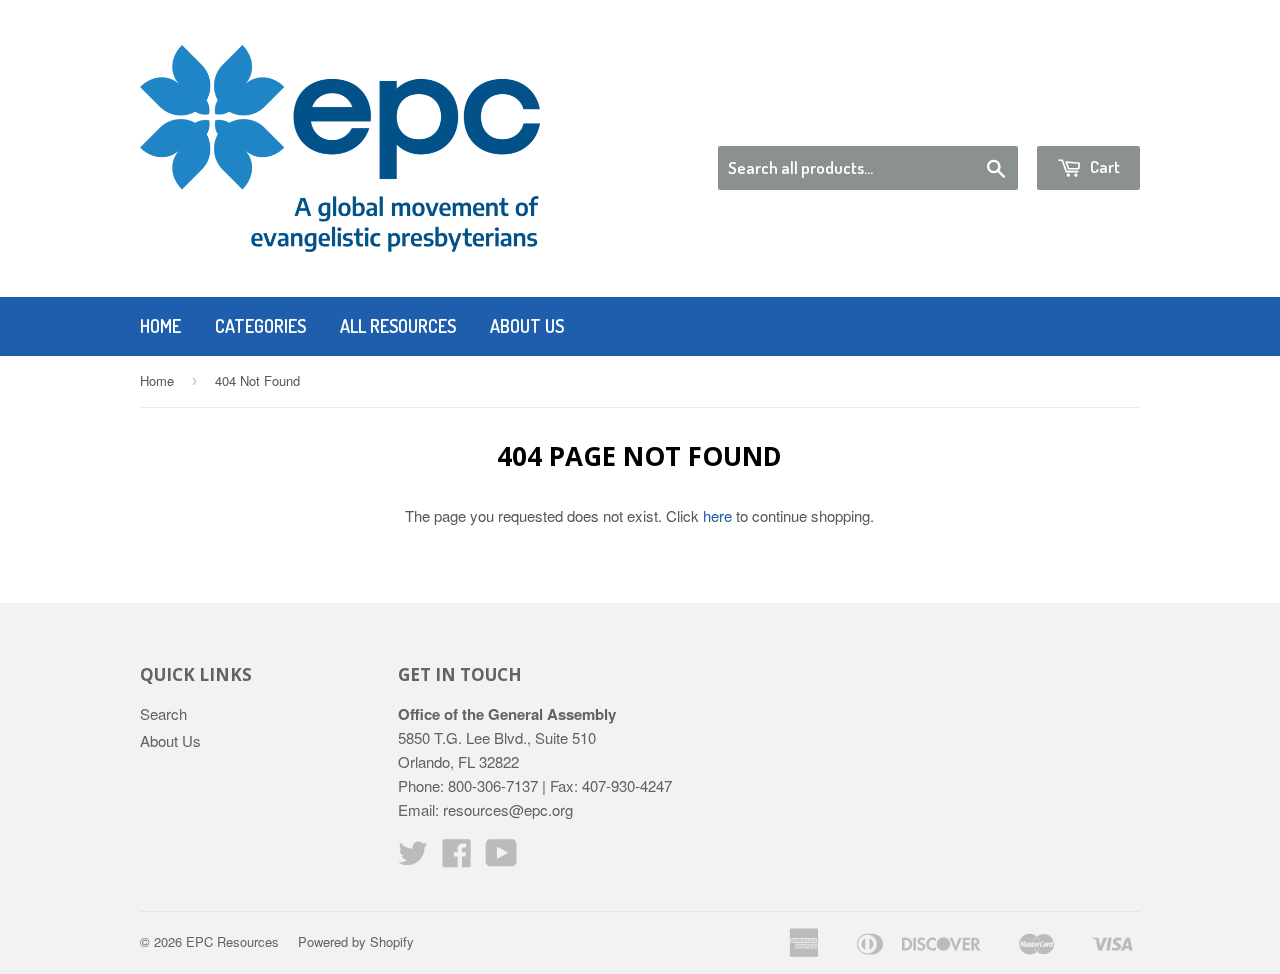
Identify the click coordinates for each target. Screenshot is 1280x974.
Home (160, 326)
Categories (260, 326)
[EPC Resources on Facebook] (457, 858)
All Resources (398, 326)
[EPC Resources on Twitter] (413, 858)
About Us (527, 326)
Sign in (975, 120)
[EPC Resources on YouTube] (501, 858)
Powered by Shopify (356, 941)
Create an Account (1083, 120)
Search (163, 713)
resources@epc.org (508, 809)
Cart (1103, 166)
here (717, 515)
